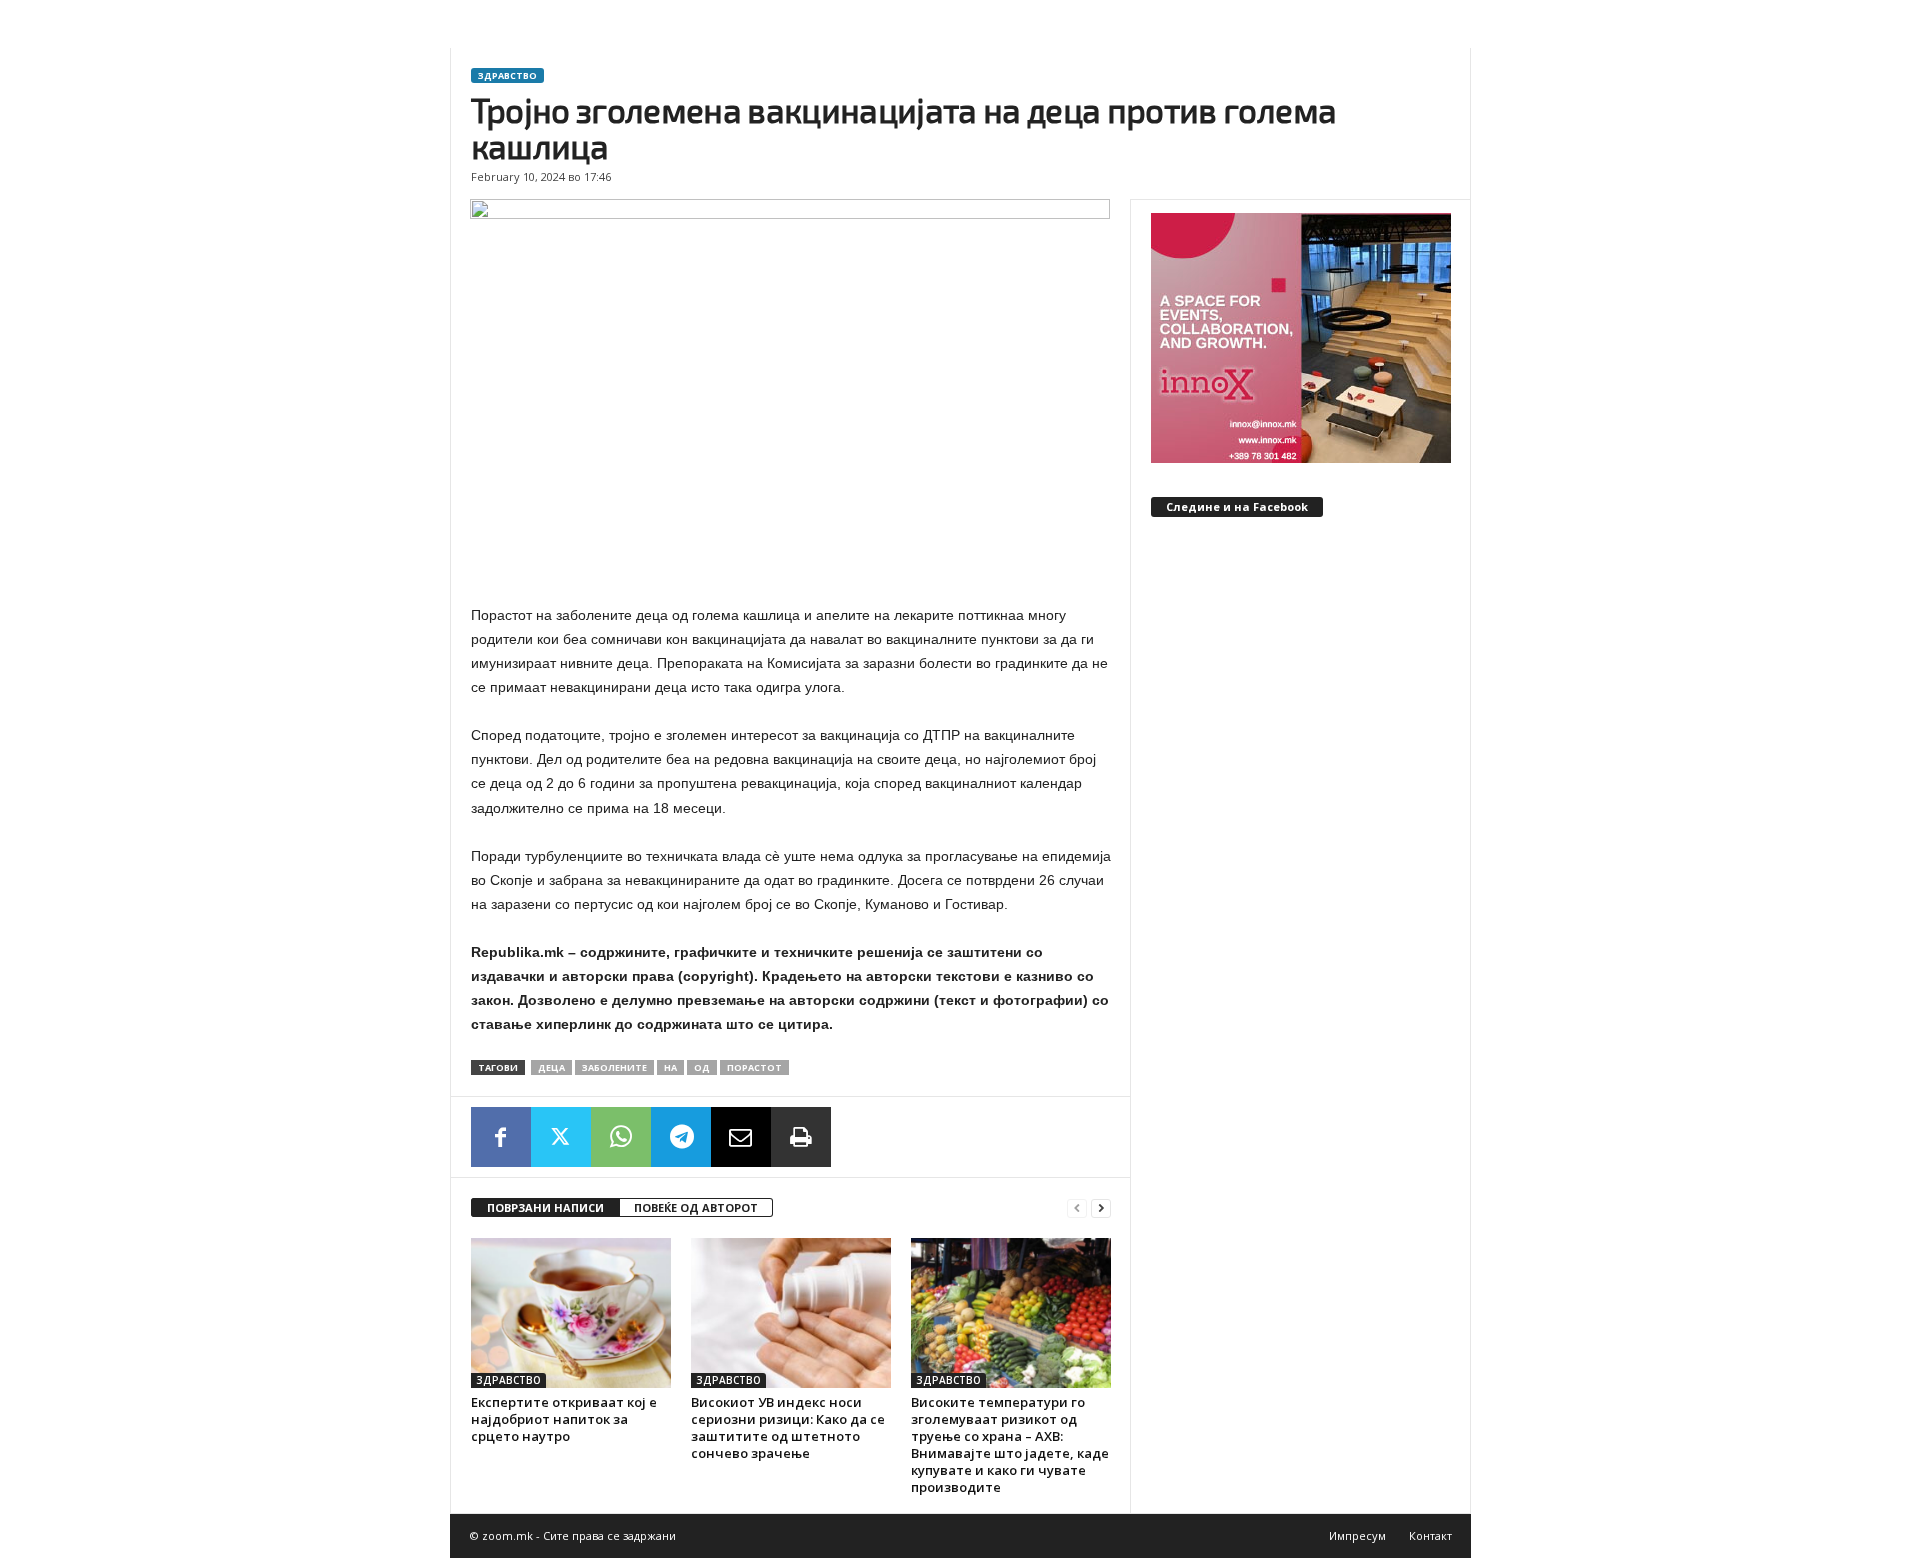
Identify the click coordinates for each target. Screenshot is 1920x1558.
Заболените (614, 1067)
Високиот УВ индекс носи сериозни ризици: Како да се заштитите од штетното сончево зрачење (788, 1427)
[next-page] (1101, 1208)
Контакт (1430, 1535)
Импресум (1357, 1535)
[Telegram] (681, 1137)
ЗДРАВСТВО (507, 75)
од (702, 1067)
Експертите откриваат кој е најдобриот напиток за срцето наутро (564, 1419)
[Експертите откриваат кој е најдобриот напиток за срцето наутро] (571, 1313)
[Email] (741, 1137)
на (670, 1067)
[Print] (801, 1137)
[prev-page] (1077, 1208)
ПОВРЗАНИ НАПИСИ (545, 1207)
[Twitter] (561, 1137)
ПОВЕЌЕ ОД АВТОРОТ (696, 1207)
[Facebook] (501, 1137)
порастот (754, 1067)
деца (551, 1067)
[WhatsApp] (621, 1137)
